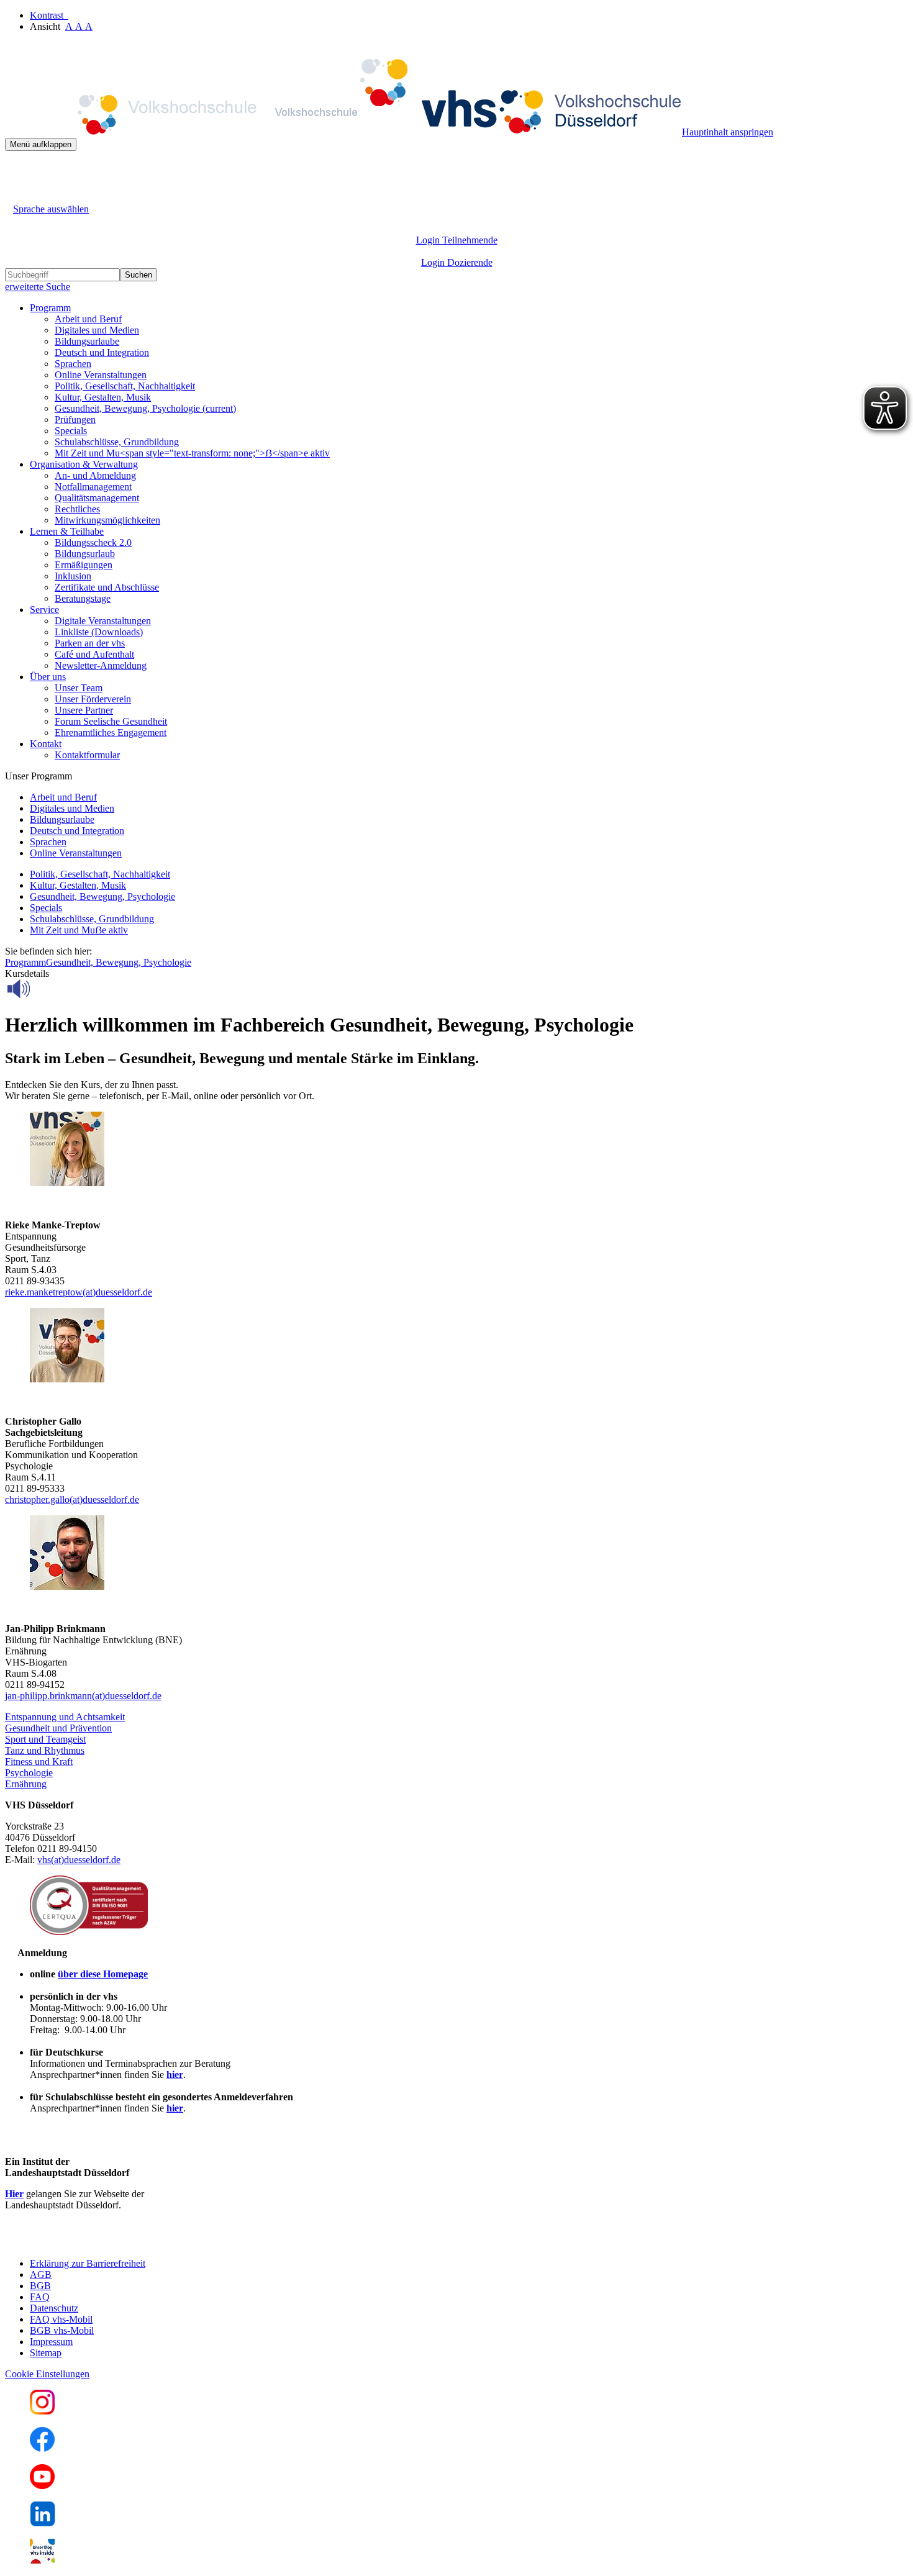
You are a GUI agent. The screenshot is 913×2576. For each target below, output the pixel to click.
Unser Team (79, 688)
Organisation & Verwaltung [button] (84, 464)
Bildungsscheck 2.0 (93, 542)
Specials (71, 431)
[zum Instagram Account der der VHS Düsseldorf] (42, 2411)
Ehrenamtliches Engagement (111, 732)
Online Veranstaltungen (101, 375)
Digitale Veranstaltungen (103, 621)
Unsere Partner (84, 710)
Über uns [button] (48, 677)
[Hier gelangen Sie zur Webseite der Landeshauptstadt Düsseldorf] (92, 2242)
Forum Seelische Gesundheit (111, 721)
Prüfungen (75, 420)
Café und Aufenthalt (94, 654)
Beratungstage (83, 598)
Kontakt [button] (46, 744)
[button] (65, 1717)
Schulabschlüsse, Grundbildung (117, 442)
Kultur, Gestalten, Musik (103, 397)
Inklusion (73, 576)
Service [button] (44, 610)
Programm (25, 962)
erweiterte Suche (38, 287)
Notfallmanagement (93, 487)
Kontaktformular (87, 755)
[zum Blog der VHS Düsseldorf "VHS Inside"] (42, 2560)
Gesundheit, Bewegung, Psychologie (145, 408)
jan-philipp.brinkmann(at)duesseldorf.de (83, 1696)
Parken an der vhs (90, 643)
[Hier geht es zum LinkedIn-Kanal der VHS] (43, 2523)
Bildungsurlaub (85, 554)
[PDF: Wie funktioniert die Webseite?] (16, 170)
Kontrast (49, 15)
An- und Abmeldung (95, 475)
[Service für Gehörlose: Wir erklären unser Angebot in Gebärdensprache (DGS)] (16, 195)
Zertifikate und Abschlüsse (107, 587)
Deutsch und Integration (102, 352)
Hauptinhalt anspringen (728, 132)
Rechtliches (77, 509)
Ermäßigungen (84, 565)
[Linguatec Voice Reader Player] (46, 989)
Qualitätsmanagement (97, 498)
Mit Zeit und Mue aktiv (79, 930)
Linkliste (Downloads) (99, 632)
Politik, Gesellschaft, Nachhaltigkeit (125, 386)
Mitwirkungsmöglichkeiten (107, 520)
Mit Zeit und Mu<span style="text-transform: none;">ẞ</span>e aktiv (192, 453)
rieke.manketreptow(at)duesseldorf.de (79, 1292)
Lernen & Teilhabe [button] (67, 531)
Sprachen (73, 364)
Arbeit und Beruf (88, 319)
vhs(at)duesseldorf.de (79, 1860)
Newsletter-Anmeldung (101, 665)
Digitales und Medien (97, 330)
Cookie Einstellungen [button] (47, 2374)
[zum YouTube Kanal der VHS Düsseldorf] (42, 2486)
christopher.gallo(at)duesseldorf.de (72, 1499)
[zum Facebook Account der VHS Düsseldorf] (42, 2448)
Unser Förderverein (93, 699)
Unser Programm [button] (39, 776)
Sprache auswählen (51, 209)
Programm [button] (50, 308)
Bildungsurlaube (87, 341)
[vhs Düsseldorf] (343, 132)
